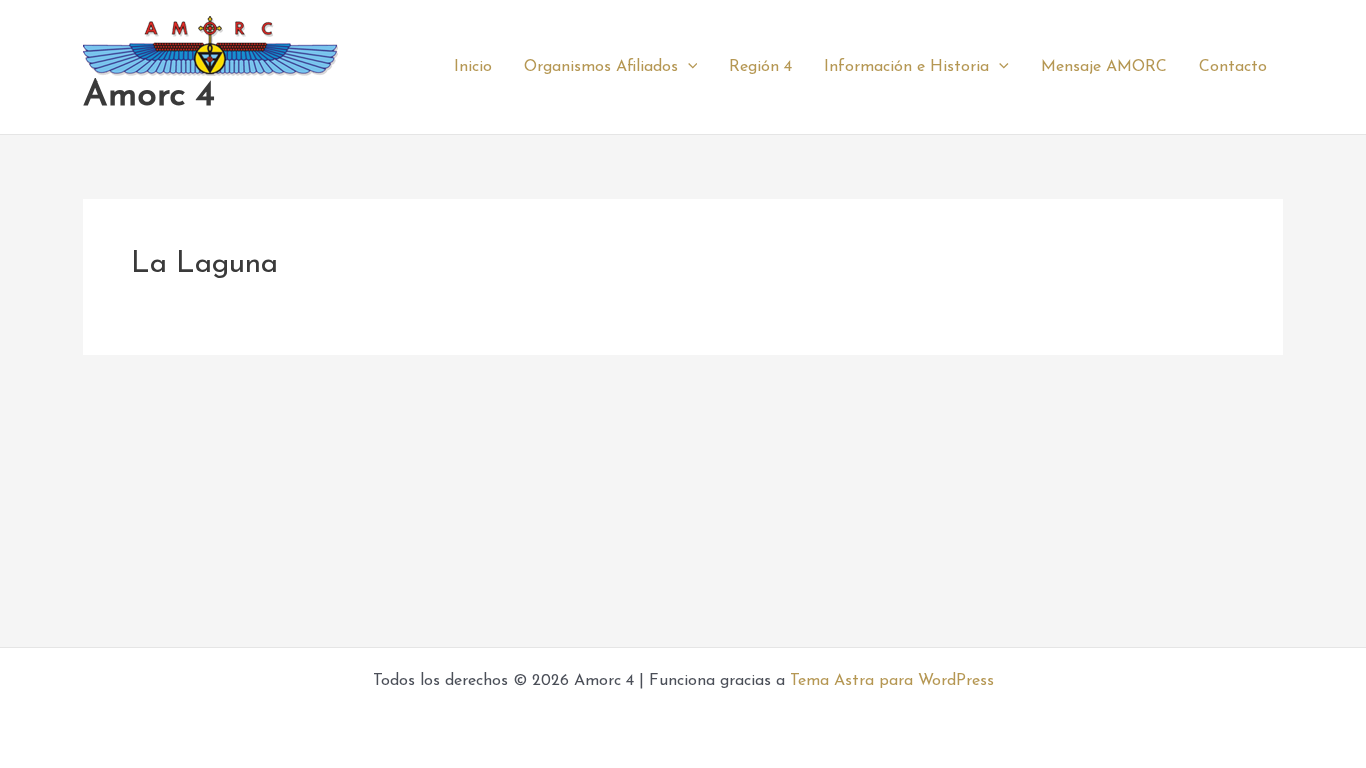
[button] (688, 67)
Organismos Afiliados (601, 67)
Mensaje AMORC (1104, 67)
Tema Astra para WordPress (892, 681)
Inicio (473, 67)
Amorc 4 (149, 96)
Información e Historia (906, 67)
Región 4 (760, 67)
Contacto (1233, 67)
